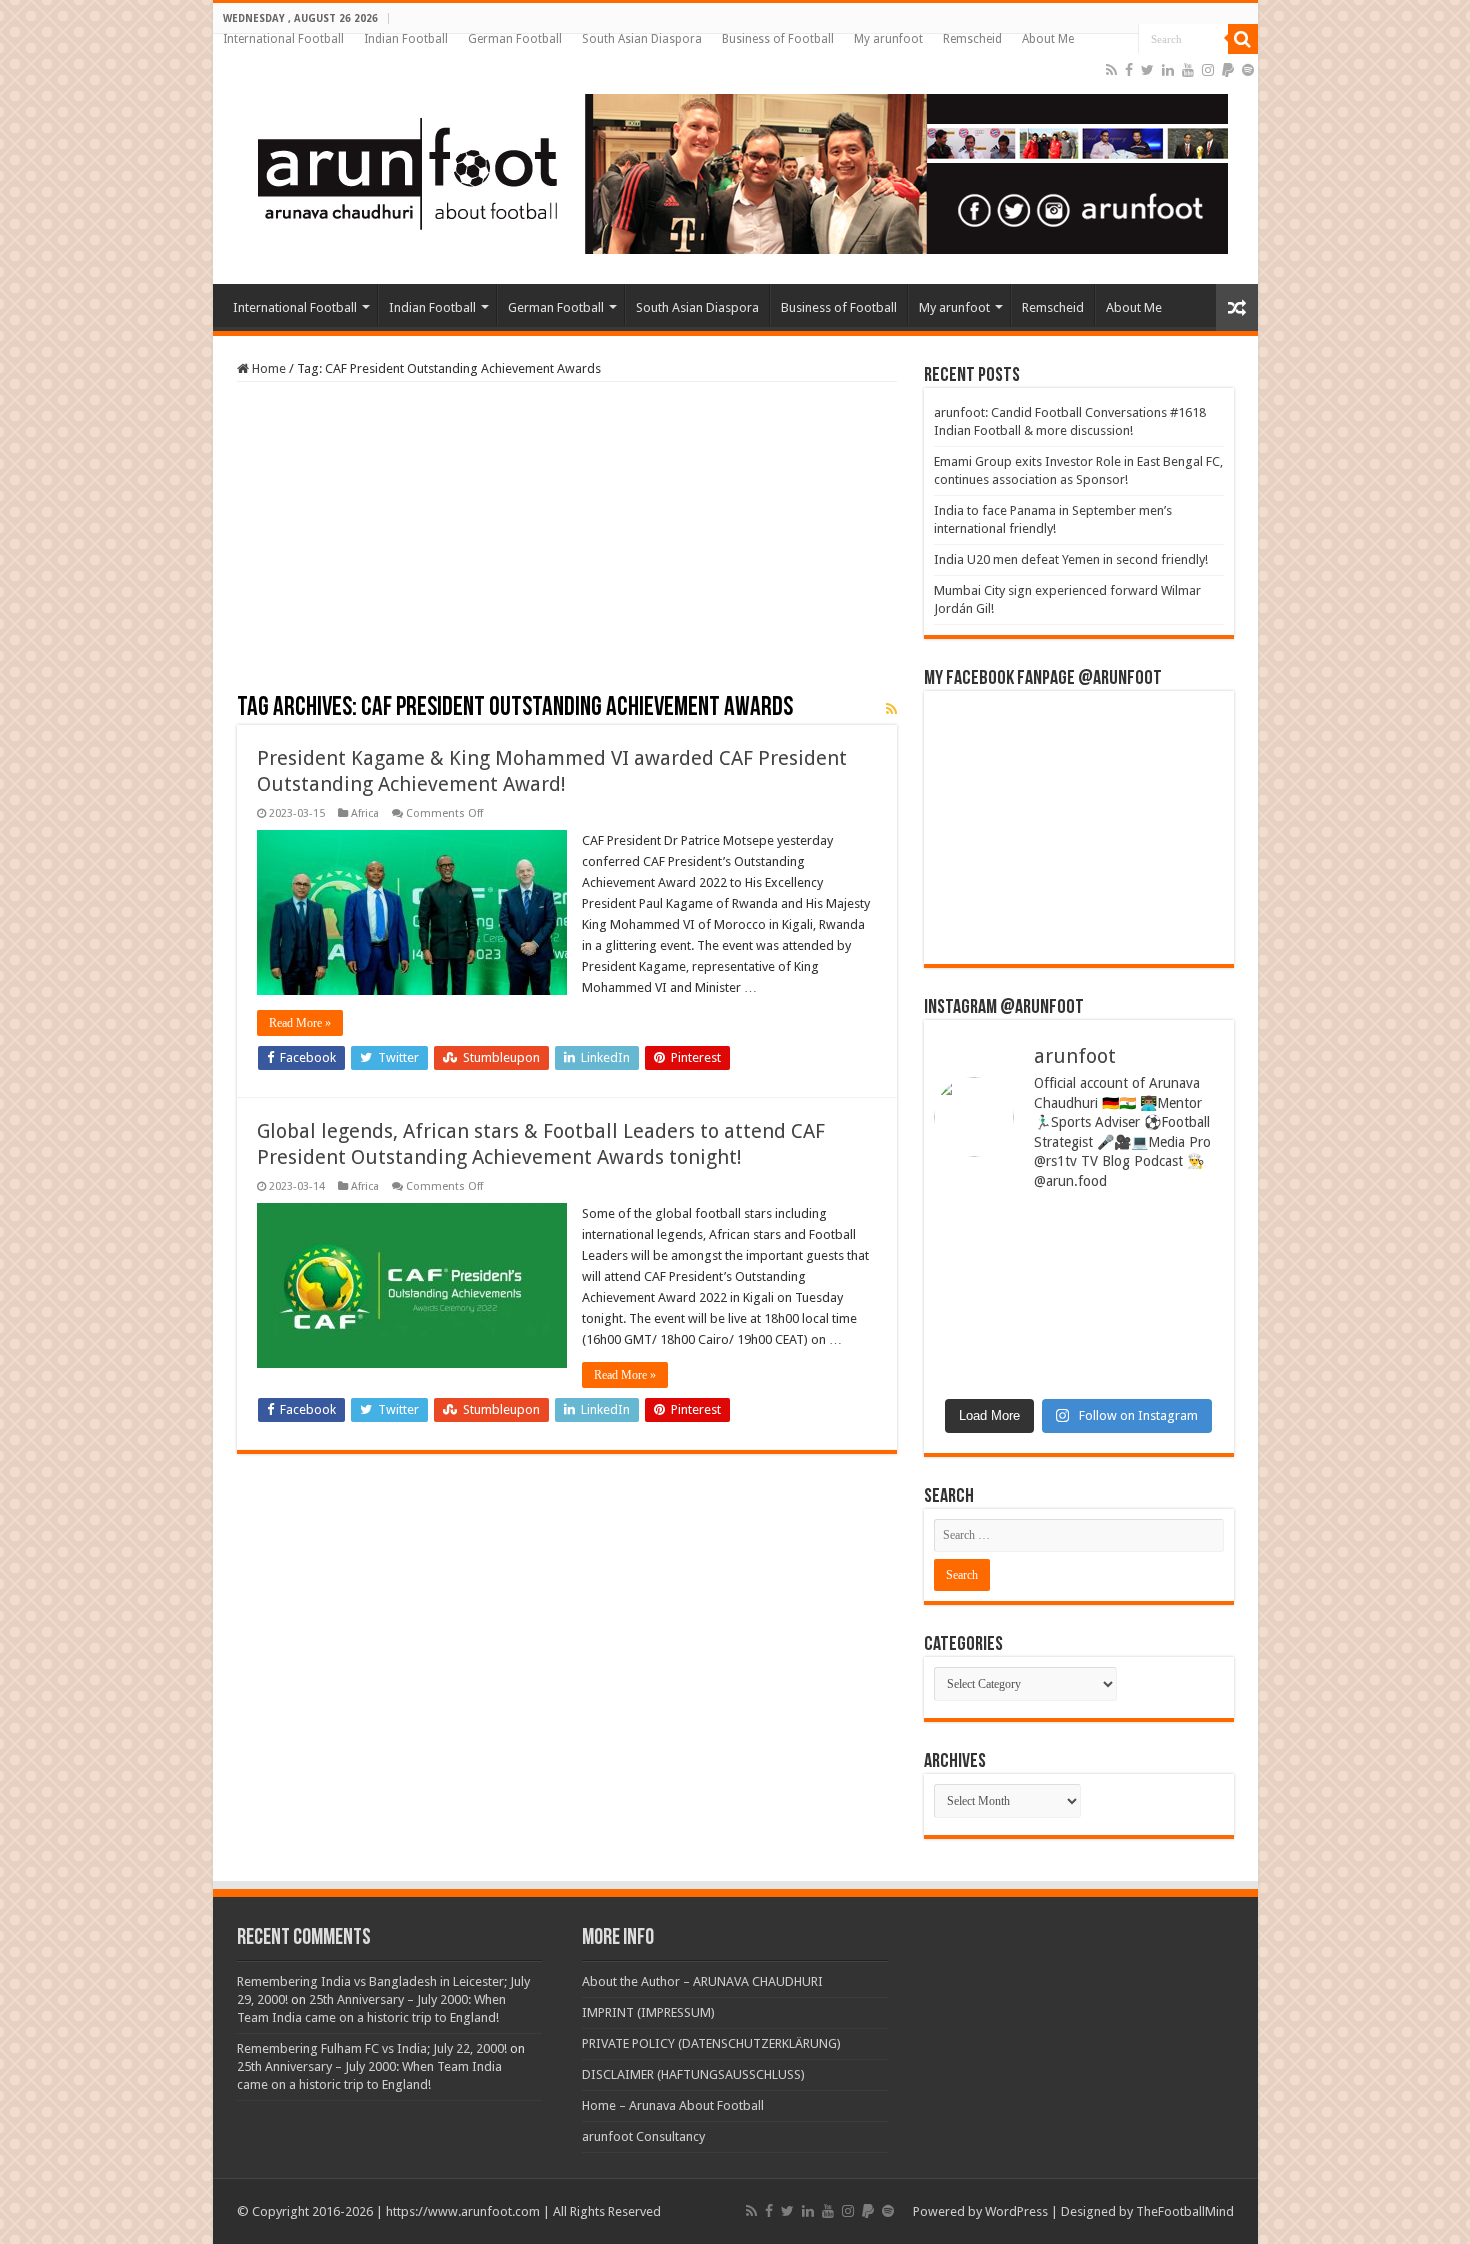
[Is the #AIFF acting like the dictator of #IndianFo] (1154, 1343)
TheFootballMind (1185, 2211)
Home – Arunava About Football (673, 2105)
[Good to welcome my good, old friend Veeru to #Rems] (1004, 1343)
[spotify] (1248, 70)
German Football (515, 39)
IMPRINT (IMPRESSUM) (648, 2012)
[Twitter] (1147, 70)
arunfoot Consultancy (643, 2136)
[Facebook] (1129, 70)
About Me (1048, 39)
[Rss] (1111, 70)
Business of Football (778, 39)
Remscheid (972, 39)
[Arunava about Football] (728, 170)
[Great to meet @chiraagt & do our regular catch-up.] (1154, 1255)
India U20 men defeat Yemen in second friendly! (1071, 559)
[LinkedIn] (1168, 70)
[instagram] (1208, 70)
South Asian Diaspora (642, 39)
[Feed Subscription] (891, 709)
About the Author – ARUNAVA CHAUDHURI (702, 1981)
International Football (283, 39)
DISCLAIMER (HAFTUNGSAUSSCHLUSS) (693, 2074)
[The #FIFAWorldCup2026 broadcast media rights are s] (1004, 1255)
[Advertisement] (567, 545)
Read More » (300, 1023)
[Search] (1243, 39)
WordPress (1016, 2211)
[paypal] (1228, 70)
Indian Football (406, 39)
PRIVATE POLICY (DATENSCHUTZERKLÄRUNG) (711, 2043)
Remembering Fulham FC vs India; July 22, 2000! (372, 2048)
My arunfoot (888, 39)
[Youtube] (1188, 70)
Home (267, 368)
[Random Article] (1237, 307)
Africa (365, 813)
